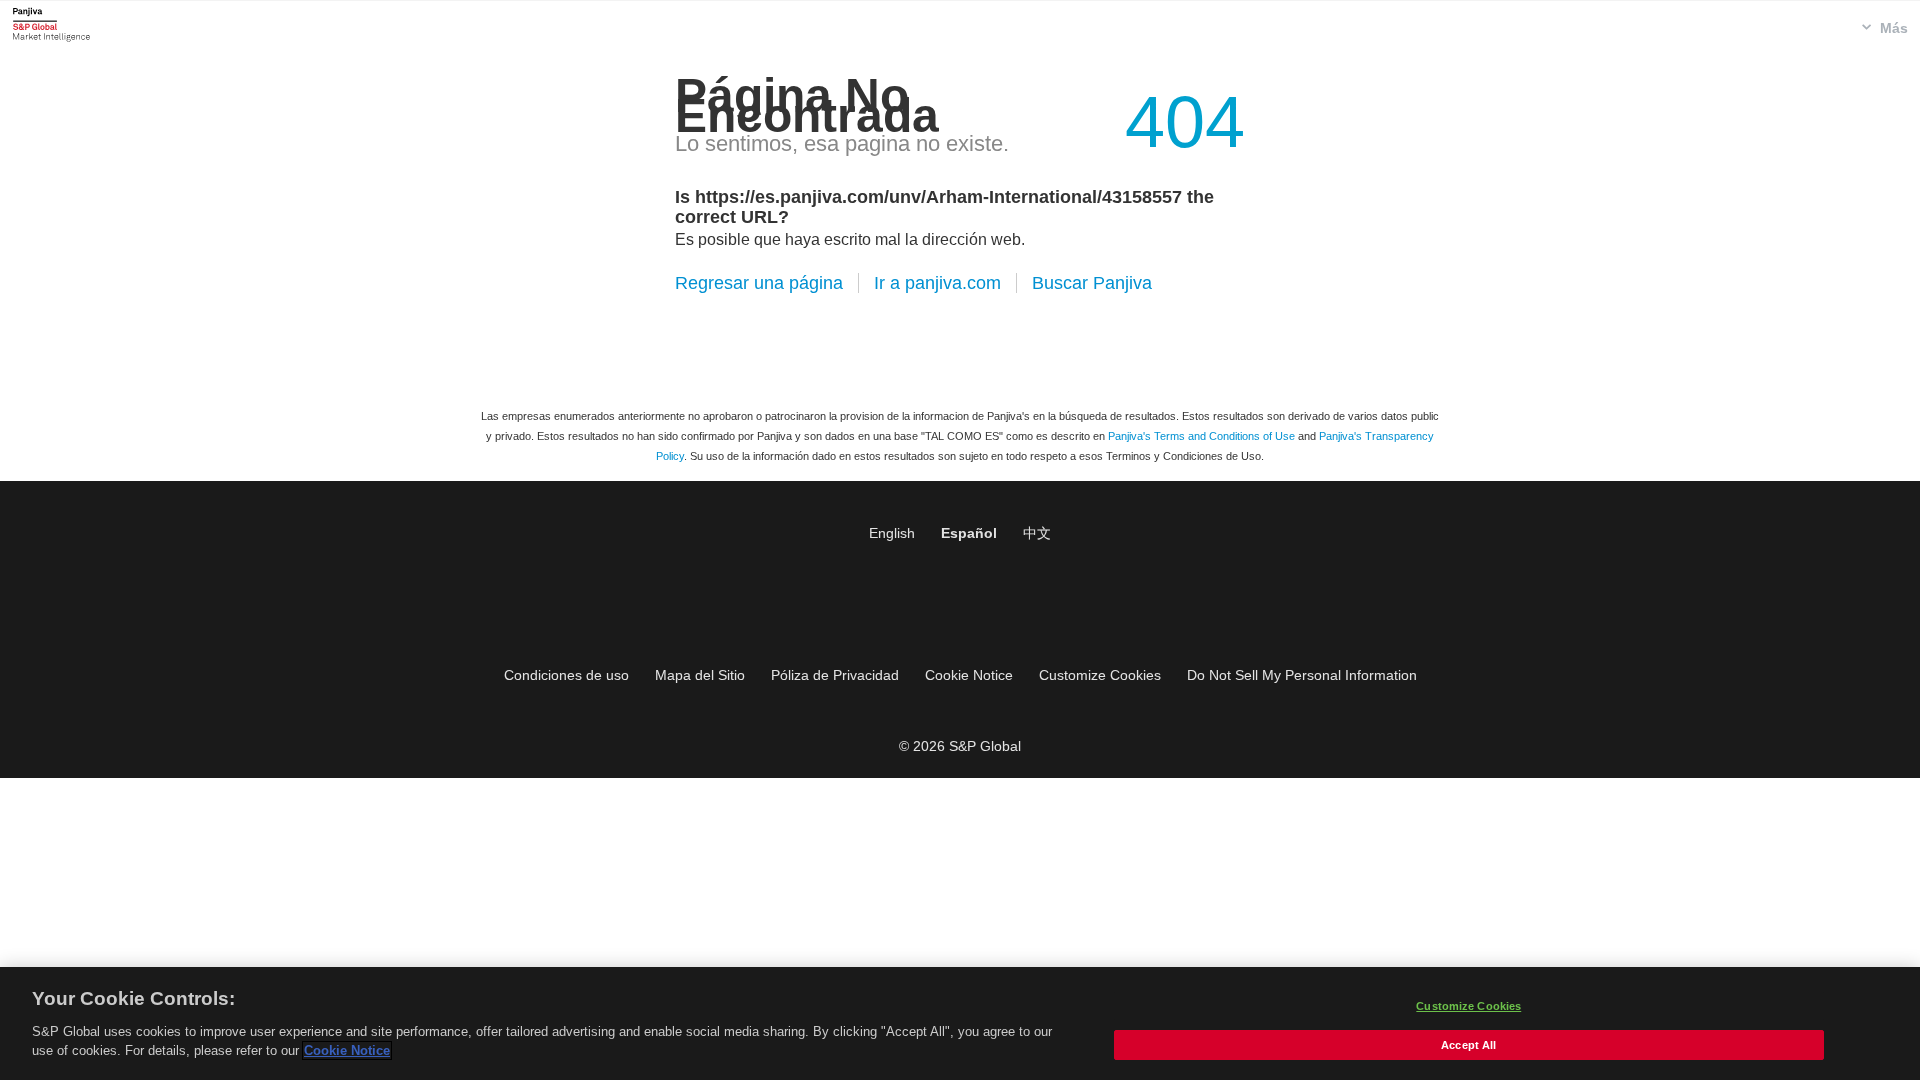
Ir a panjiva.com (937, 283)
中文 (1037, 533)
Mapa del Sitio (700, 675)
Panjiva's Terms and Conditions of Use (1201, 436)
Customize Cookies (1100, 675)
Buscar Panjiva (1092, 283)
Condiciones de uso (566, 675)
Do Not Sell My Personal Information (1302, 675)
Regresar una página (759, 283)
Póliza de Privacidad (835, 675)
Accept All (1468, 1045)
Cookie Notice (969, 675)
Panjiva (51, 24)
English (892, 533)
